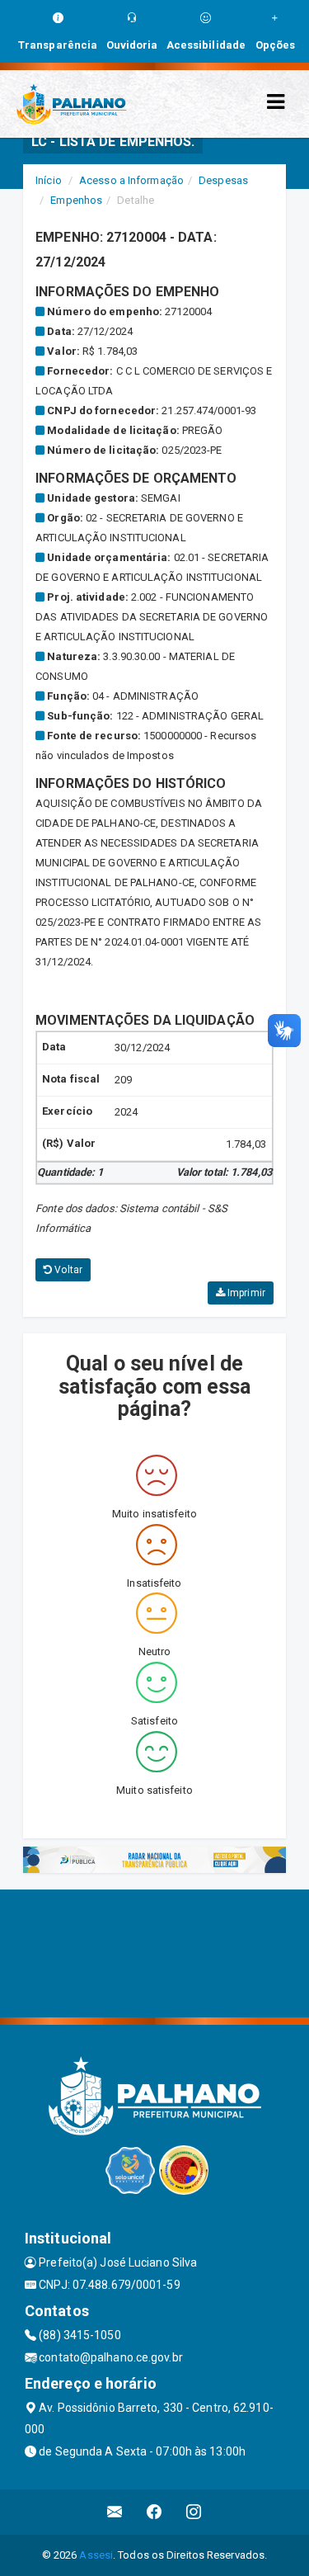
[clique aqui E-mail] (115, 2512)
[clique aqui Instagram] (194, 2512)
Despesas (223, 180)
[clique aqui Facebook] (154, 2512)
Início (49, 180)
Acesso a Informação (131, 180)
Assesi (96, 2555)
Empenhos (76, 200)
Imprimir (245, 1293)
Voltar (67, 1270)
